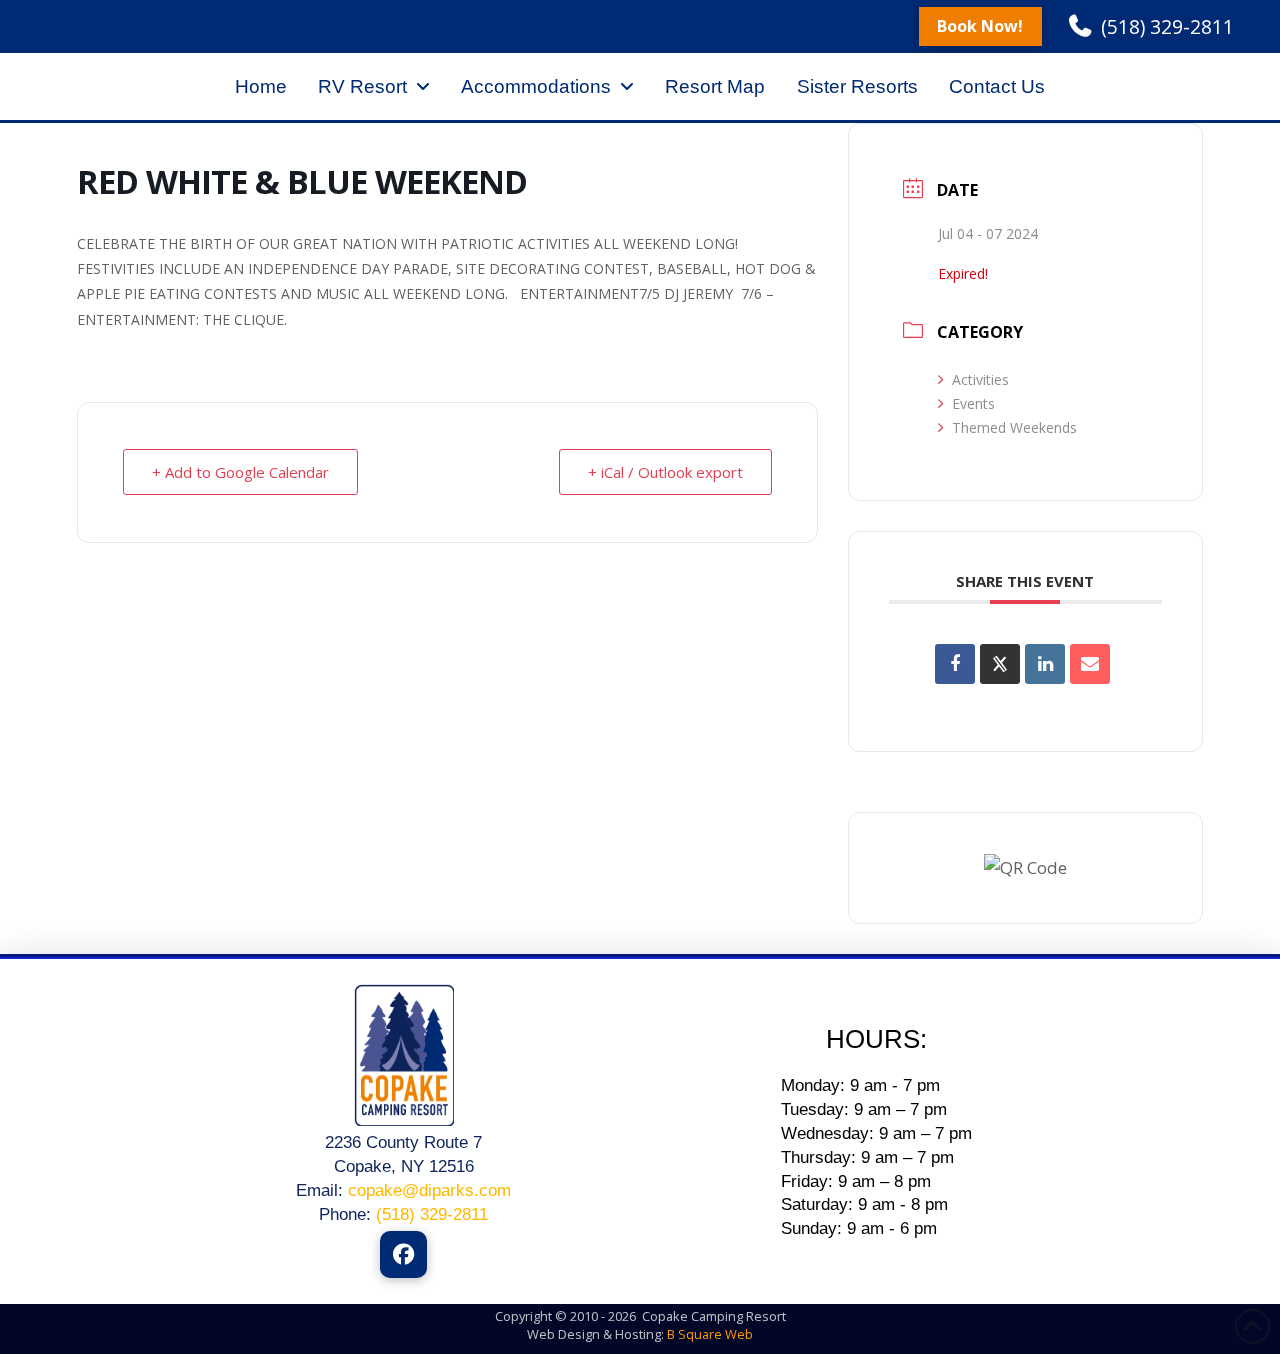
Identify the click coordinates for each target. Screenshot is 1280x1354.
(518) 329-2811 (432, 1214)
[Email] (1090, 664)
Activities (980, 379)
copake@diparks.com (429, 1190)
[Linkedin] (1045, 664)
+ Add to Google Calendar (240, 472)
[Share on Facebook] (955, 664)
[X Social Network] (1000, 664)
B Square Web (710, 1334)
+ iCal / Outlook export (665, 472)
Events (973, 403)
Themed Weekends (1014, 427)
